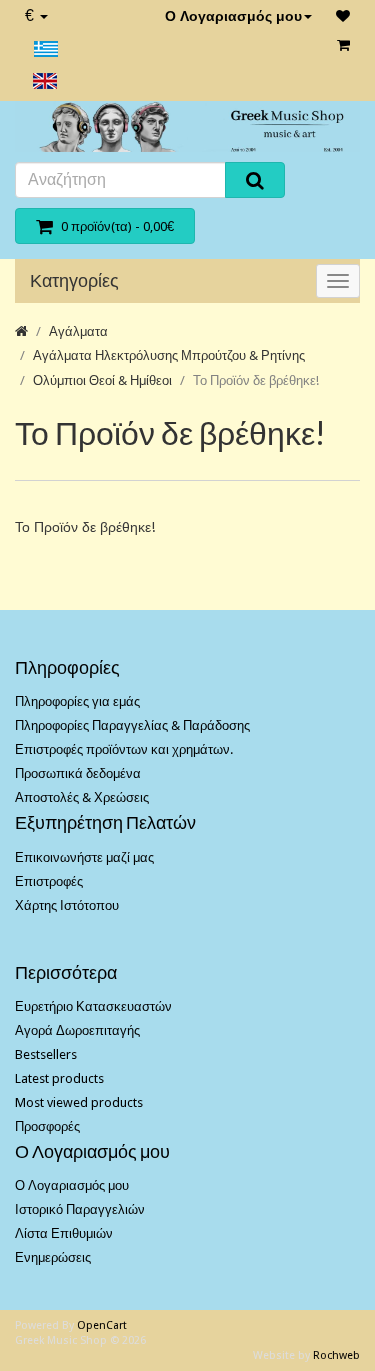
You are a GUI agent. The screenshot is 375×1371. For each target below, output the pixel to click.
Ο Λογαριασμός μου (233, 16)
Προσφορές (47, 1126)
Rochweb (336, 1355)
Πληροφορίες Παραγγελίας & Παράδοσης (132, 725)
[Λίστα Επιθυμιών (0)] (343, 16)
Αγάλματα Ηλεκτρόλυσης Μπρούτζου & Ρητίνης (169, 355)
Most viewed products (79, 1102)
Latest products (59, 1078)
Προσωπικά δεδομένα (78, 773)
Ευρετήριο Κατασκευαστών (93, 1006)
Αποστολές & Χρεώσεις (82, 797)
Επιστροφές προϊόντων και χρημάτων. (124, 749)
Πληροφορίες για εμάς (77, 701)
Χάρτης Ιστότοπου (67, 905)
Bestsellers (46, 1054)
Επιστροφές (49, 881)
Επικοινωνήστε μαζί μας (84, 857)
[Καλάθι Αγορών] (343, 45)
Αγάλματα (78, 331)
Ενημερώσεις (53, 1257)
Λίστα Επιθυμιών (64, 1233)
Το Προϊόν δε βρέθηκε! (256, 380)
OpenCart (102, 1325)
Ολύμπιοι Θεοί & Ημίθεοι (102, 380)
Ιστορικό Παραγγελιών (80, 1209)
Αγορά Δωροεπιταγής (77, 1030)
